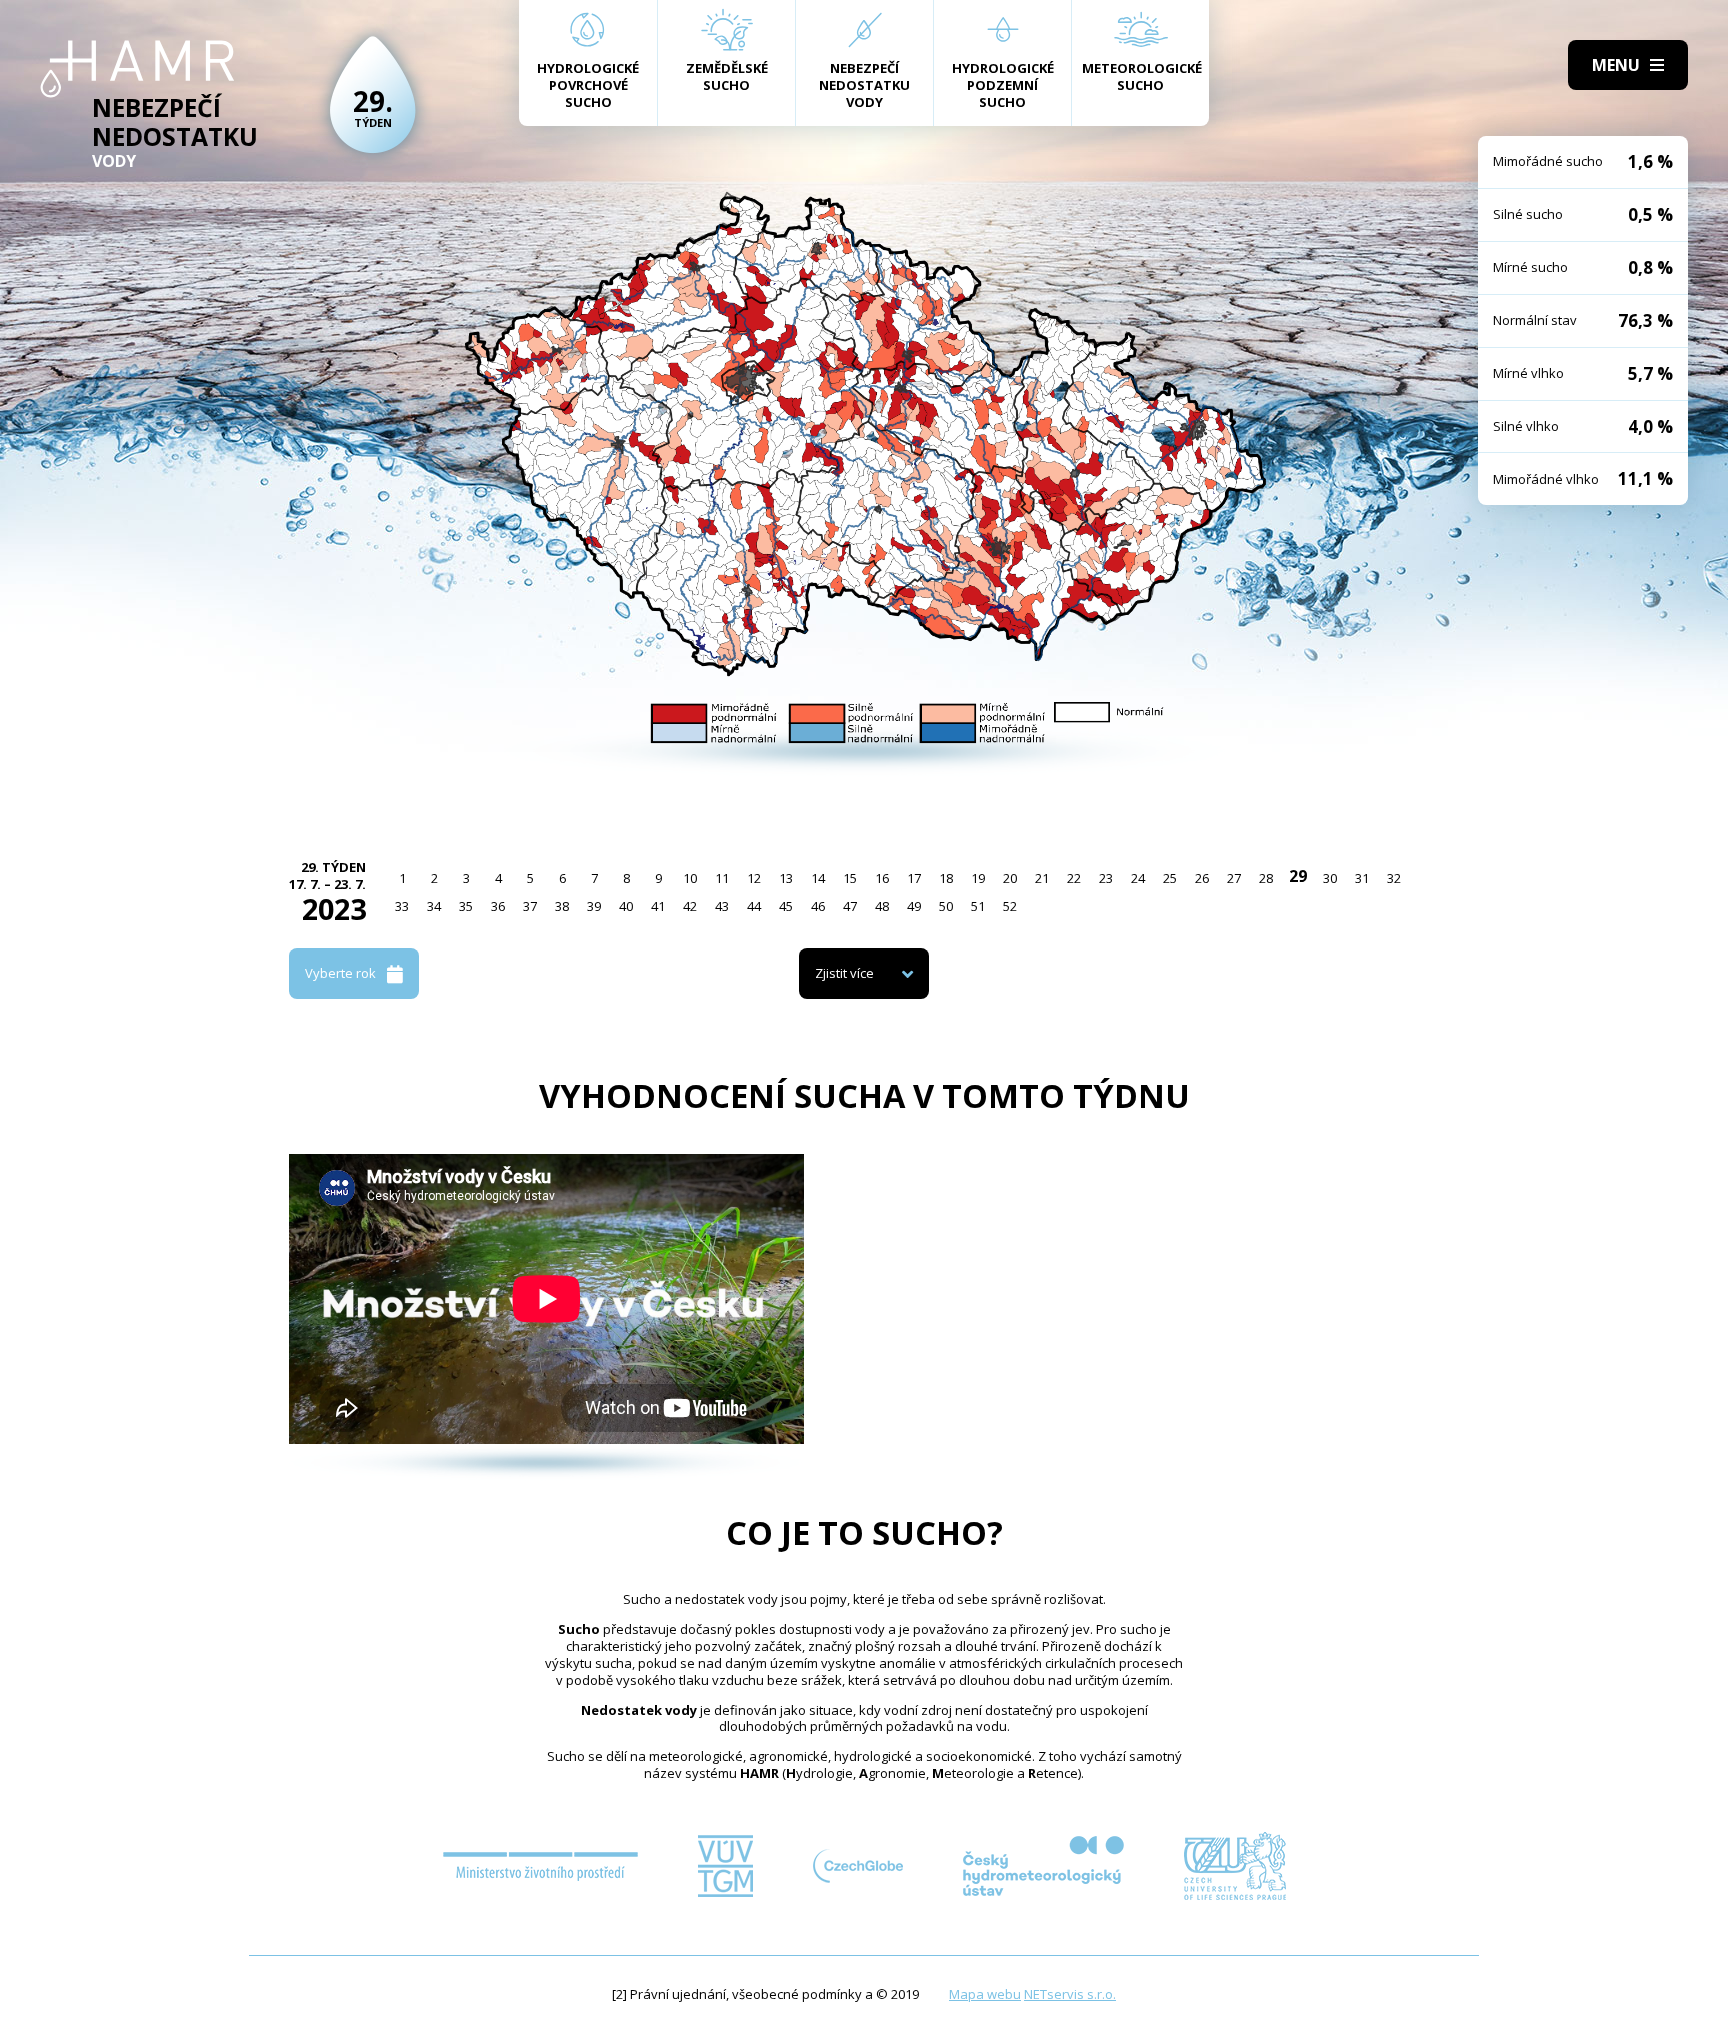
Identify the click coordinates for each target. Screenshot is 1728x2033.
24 (1138, 878)
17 (914, 878)
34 (434, 906)
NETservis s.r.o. (1070, 1994)
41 (658, 906)
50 (946, 906)
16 (882, 878)
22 (1074, 878)
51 (978, 906)
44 (754, 906)
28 (1266, 878)
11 (722, 878)
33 (402, 906)
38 (562, 906)
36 (498, 906)
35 (466, 906)
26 (1202, 878)
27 (1234, 878)
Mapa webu (985, 1994)
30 (1330, 878)
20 (1010, 878)
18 (946, 878)
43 (722, 906)
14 (818, 878)
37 (530, 906)
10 (690, 878)
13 (786, 878)
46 (818, 906)
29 (1298, 876)
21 (1042, 878)
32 (1394, 878)
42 (690, 906)
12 (754, 878)
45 (786, 906)
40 (626, 906)
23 (1106, 878)
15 (850, 878)
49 (914, 906)
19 (978, 878)
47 (850, 906)
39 (594, 906)
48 (882, 906)
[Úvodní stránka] (137, 69)
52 (1010, 906)
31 (1362, 878)
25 (1170, 878)
